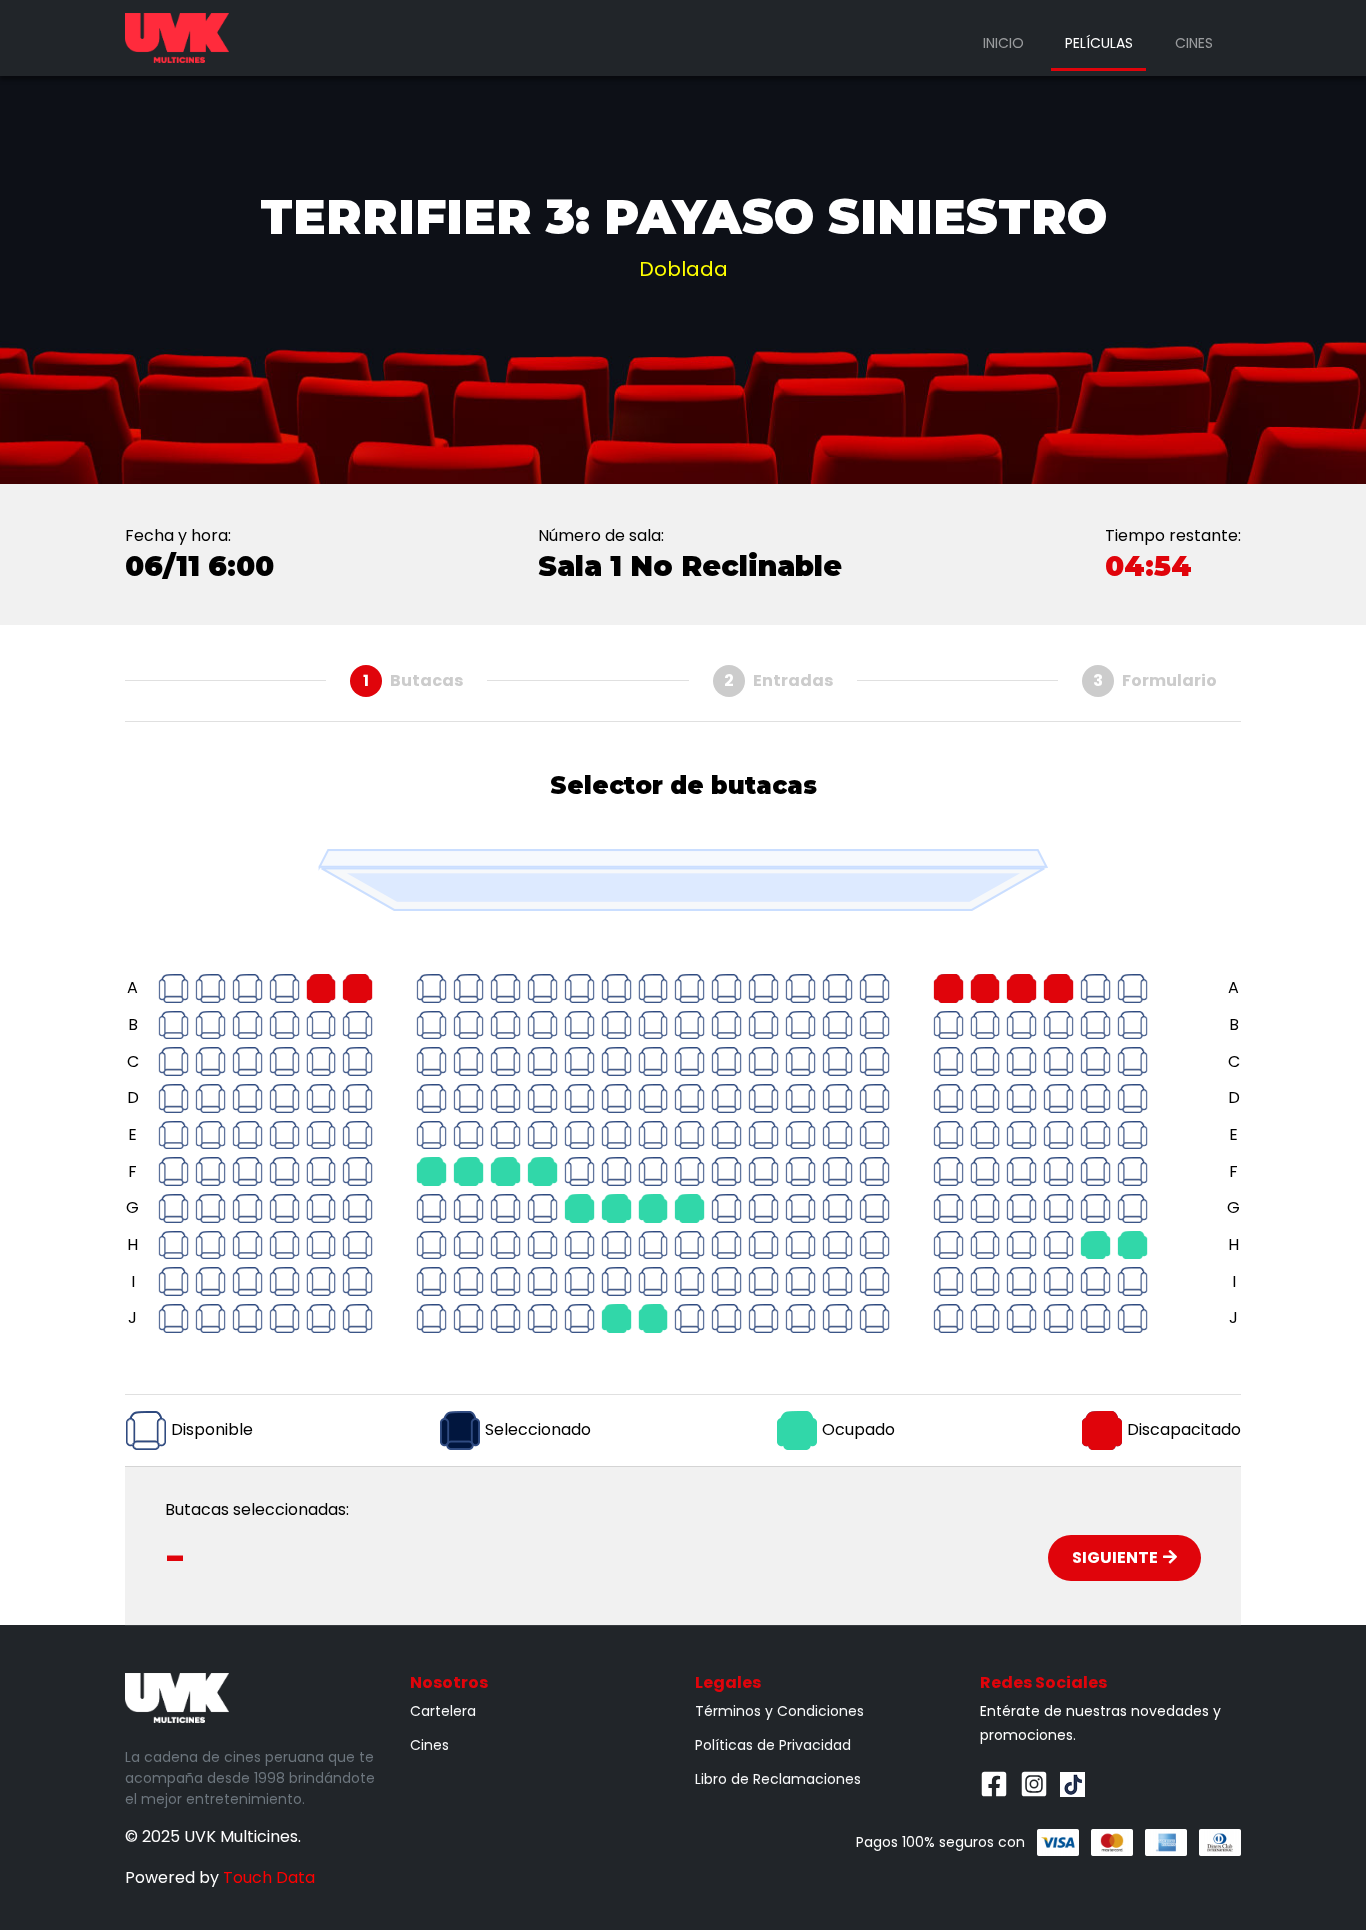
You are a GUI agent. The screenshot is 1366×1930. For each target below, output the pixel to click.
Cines (1194, 43)
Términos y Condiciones (779, 1711)
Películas (1099, 43)
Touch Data (269, 1877)
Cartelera (443, 1711)
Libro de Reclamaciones (778, 1779)
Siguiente (1115, 1557)
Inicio (1003, 43)
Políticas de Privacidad (773, 1745)
